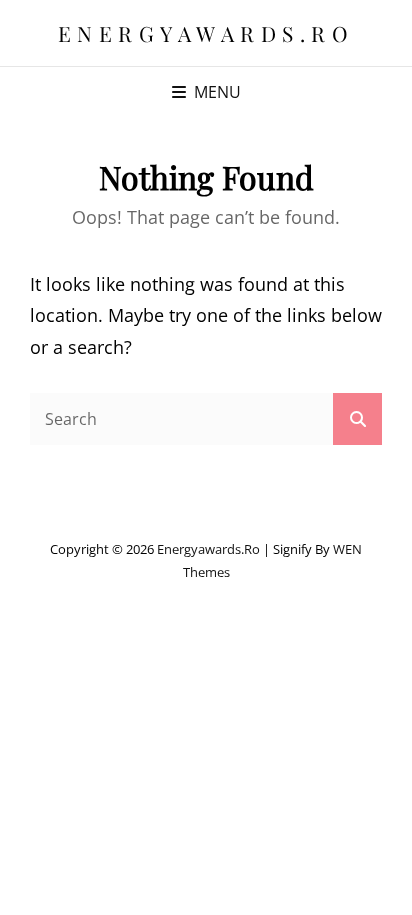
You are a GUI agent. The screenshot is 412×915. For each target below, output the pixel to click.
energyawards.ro (206, 33)
